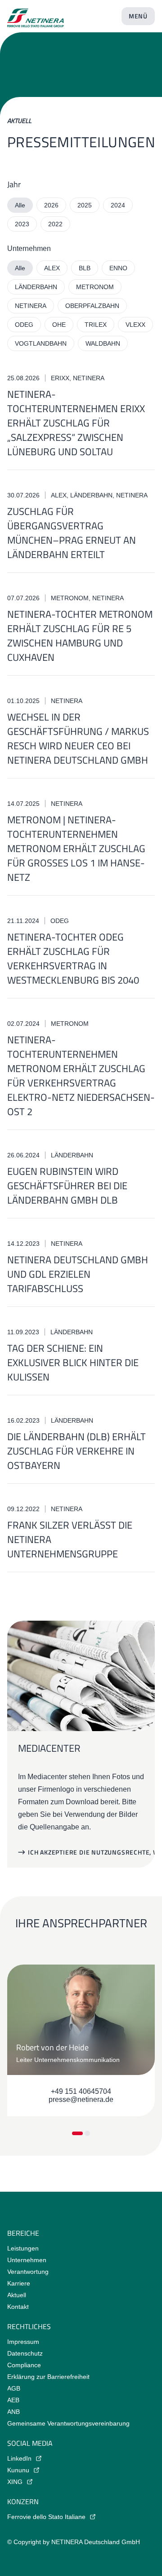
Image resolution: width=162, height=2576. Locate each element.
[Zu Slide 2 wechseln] (87, 2133)
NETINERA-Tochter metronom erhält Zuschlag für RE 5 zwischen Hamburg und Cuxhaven (80, 636)
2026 (51, 205)
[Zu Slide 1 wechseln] (77, 2133)
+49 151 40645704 (81, 2091)
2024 (118, 205)
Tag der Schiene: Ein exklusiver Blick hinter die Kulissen (73, 1363)
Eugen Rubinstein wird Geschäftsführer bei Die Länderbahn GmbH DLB (67, 1186)
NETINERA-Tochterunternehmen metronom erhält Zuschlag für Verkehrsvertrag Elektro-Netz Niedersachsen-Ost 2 (81, 1076)
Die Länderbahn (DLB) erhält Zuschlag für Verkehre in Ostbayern (76, 1451)
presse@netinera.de (81, 2099)
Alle (20, 205)
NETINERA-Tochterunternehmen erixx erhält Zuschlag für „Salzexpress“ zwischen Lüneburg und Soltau (76, 423)
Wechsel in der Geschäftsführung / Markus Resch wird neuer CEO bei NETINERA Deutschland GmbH (78, 739)
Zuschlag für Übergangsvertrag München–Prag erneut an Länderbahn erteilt (72, 533)
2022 (55, 224)
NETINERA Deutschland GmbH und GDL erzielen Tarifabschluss (78, 1274)
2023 (22, 224)
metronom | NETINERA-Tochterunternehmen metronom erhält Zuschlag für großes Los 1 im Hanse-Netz (76, 848)
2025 (85, 205)
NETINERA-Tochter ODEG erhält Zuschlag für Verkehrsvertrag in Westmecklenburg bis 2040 (73, 958)
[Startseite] (36, 14)
